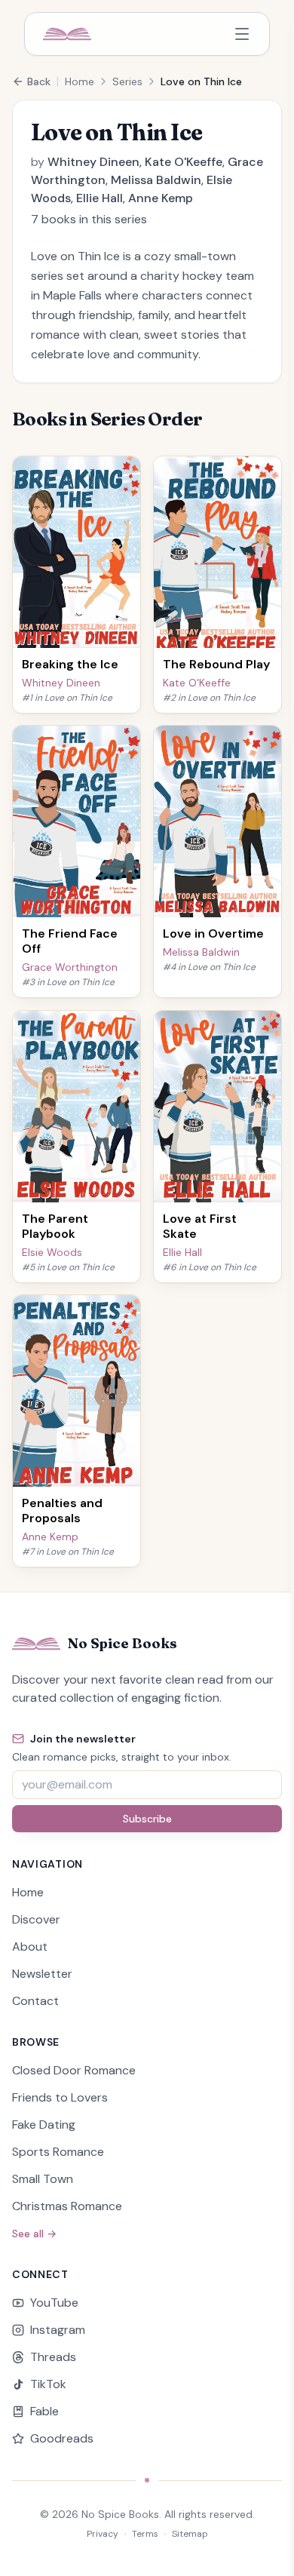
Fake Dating (44, 2125)
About (30, 1947)
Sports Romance (58, 2152)
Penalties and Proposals (62, 1511)
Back (39, 81)
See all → (34, 2234)
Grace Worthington (70, 967)
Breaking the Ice (70, 663)
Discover (36, 1919)
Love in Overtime (213, 933)
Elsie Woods (52, 1251)
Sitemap (190, 2534)
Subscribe (147, 1819)
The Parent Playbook (55, 1225)
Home (80, 81)
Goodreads (62, 2438)
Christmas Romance (67, 2206)
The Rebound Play (216, 663)
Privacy (103, 2534)
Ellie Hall (100, 198)
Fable (44, 2411)
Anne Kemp (161, 198)
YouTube (54, 2303)
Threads (53, 2357)
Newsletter (42, 1974)
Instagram (58, 2330)
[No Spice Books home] (67, 34)
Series (127, 81)
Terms (145, 2534)
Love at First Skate (200, 1225)
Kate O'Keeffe (184, 162)
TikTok (48, 2384)
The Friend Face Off (70, 941)
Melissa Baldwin (156, 180)
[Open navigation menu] (242, 34)
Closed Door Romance (74, 2070)
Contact (35, 2001)
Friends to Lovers (60, 2097)
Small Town (43, 2179)
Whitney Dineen (93, 162)
